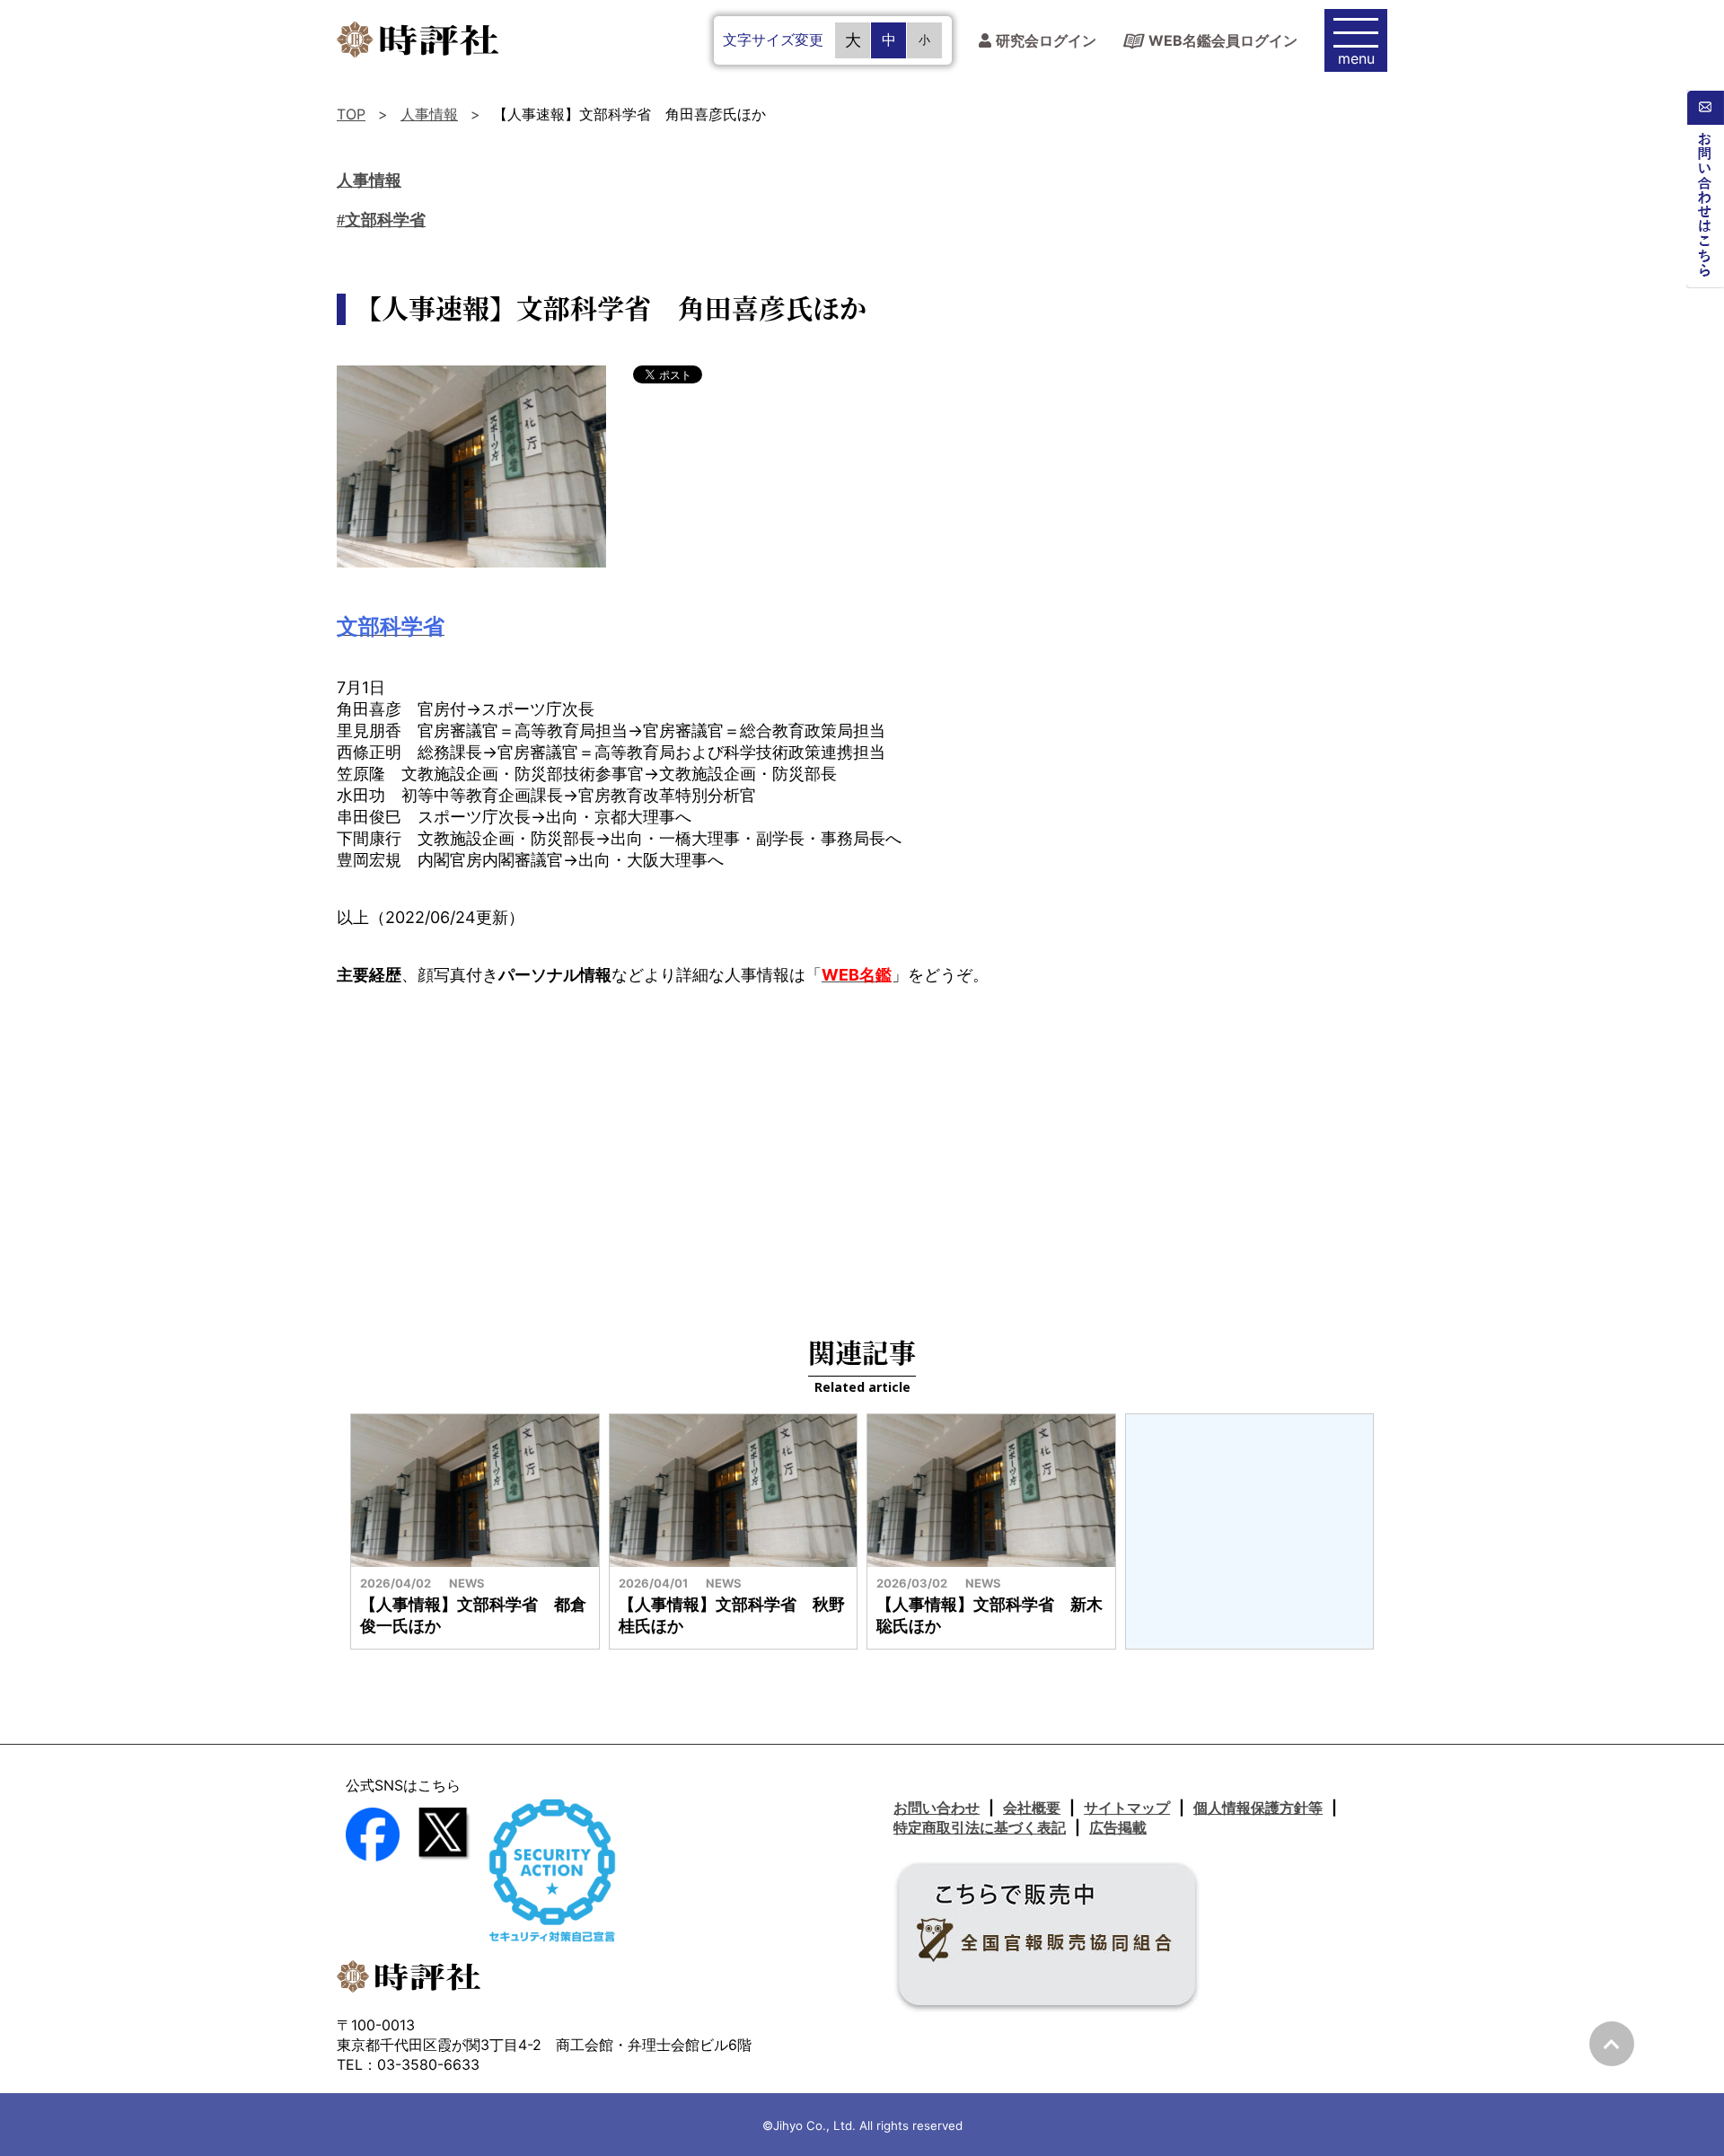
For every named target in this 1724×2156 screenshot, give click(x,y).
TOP (351, 114)
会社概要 (1032, 1808)
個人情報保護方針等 (1258, 1808)
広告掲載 (1118, 1827)
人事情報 (429, 114)
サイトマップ (1127, 1808)
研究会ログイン (1046, 41)
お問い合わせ (937, 1808)
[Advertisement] (862, 1148)
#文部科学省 (381, 220)
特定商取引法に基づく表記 (980, 1827)
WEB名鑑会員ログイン (1223, 40)
